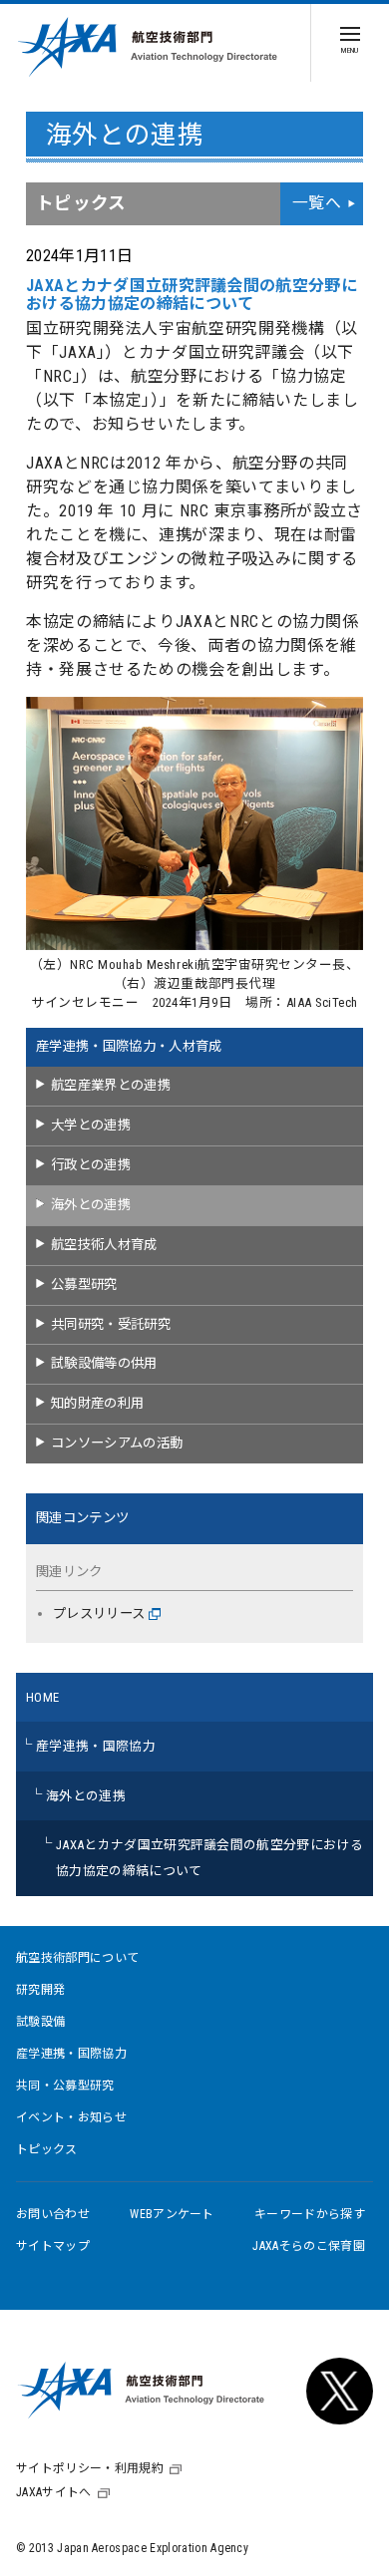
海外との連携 (91, 1205)
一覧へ (317, 203)
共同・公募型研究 (65, 2086)
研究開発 (40, 1990)
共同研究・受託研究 (111, 1324)
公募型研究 (84, 1285)
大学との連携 (91, 1125)
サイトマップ (53, 2246)
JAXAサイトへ (54, 2492)
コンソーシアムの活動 (117, 1443)
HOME (42, 1697)
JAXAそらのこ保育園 (309, 2246)
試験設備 (40, 2022)
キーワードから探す (310, 2214)
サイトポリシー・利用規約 (90, 2468)
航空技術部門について (77, 1958)
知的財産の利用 (97, 1403)
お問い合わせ (53, 2214)
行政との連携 (91, 1165)
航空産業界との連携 (111, 1085)
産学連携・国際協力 (96, 1746)
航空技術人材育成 (104, 1245)
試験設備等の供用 (104, 1363)
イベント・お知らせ (71, 2117)
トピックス (47, 2149)
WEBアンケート (172, 2214)
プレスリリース (99, 1613)
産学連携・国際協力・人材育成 (129, 1046)
